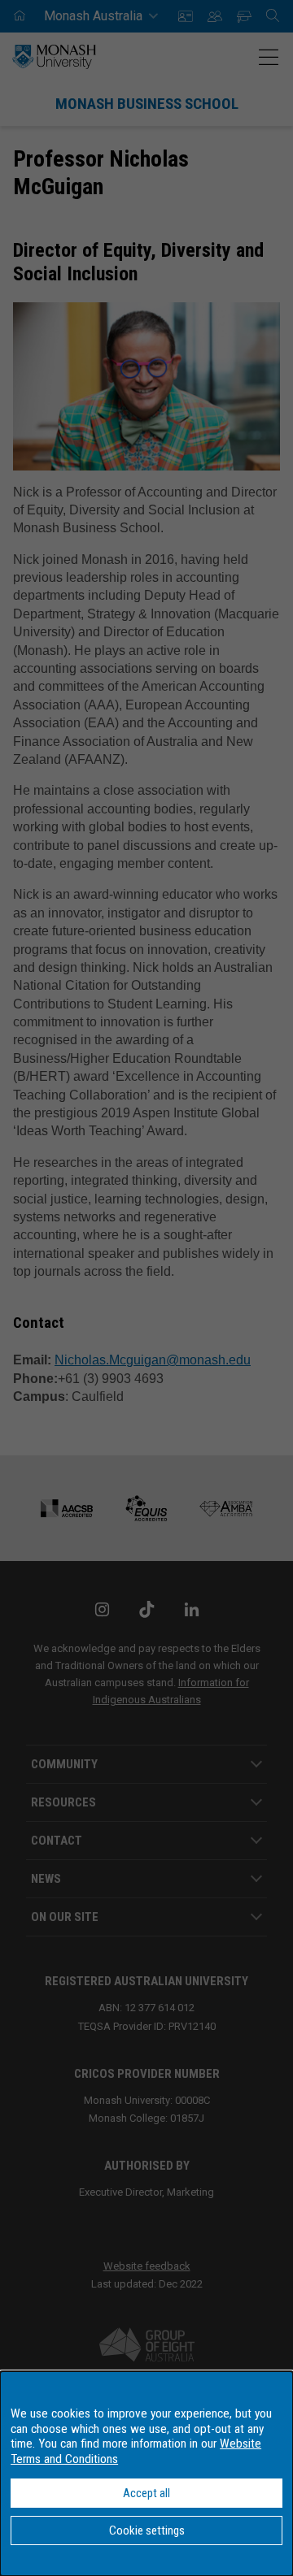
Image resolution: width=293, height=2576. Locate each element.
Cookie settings (147, 2530)
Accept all (146, 2493)
